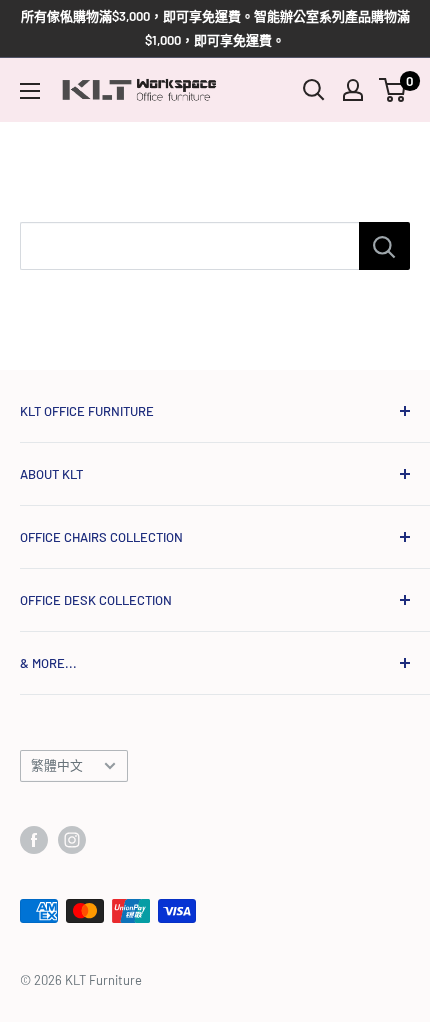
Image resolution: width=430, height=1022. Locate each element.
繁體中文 (57, 765)
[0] (393, 90)
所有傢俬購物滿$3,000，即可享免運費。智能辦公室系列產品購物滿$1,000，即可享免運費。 (215, 28)
